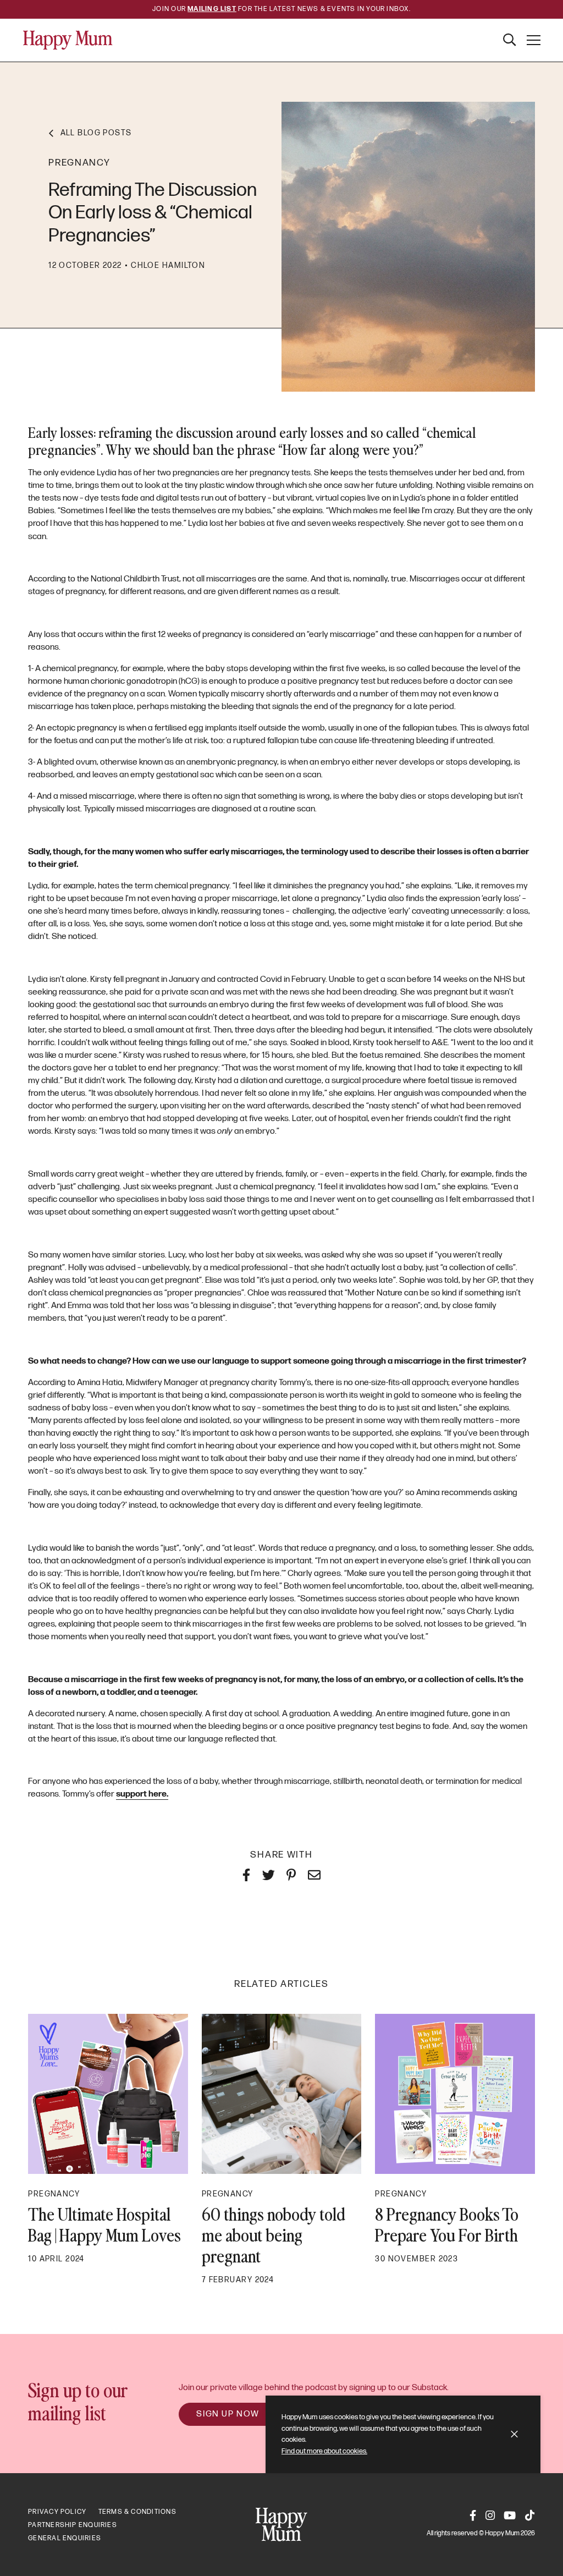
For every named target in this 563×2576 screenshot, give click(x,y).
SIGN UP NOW (228, 2414)
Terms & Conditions (137, 2512)
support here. (142, 1794)
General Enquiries (65, 2538)
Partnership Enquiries (73, 2525)
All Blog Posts (96, 133)
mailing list (212, 9)
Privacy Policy (57, 2512)
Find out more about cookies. (324, 2451)
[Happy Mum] (68, 40)
